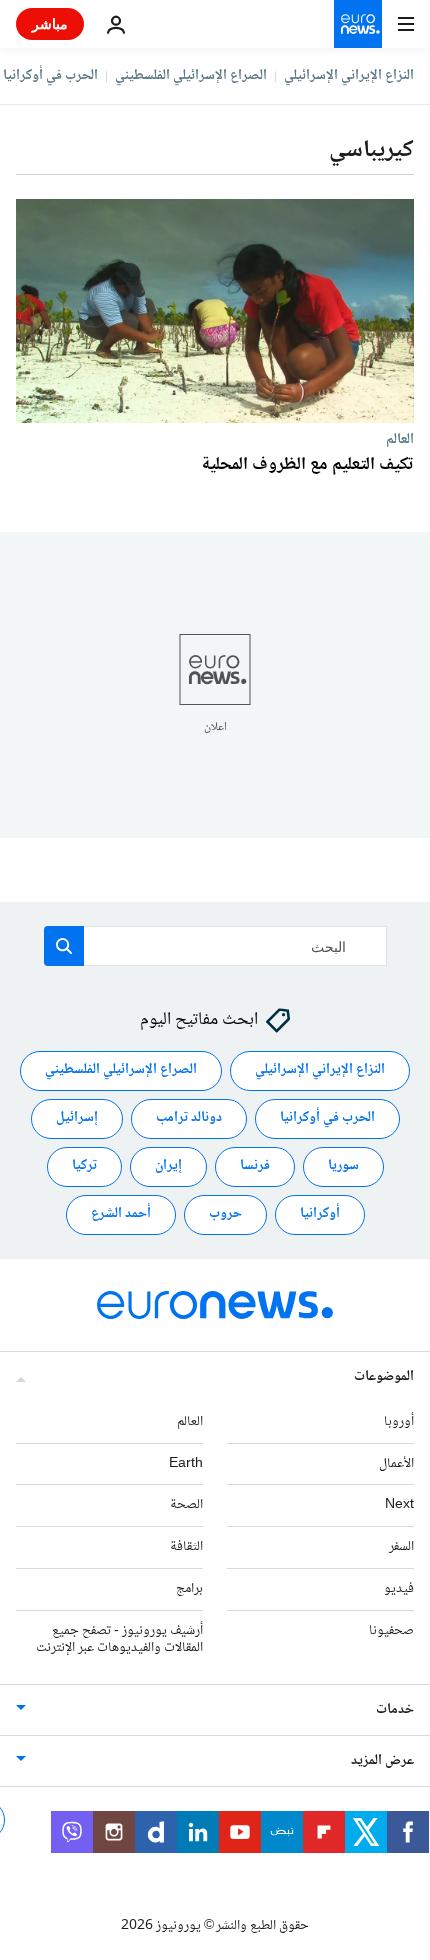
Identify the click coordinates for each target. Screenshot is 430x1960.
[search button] (64, 946)
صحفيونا (391, 1631)
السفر (401, 1547)
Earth (186, 1464)
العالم (400, 439)
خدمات (395, 1711)
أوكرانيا (320, 1215)
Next (399, 1506)
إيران (168, 1167)
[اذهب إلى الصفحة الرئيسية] (358, 24)
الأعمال (396, 1464)
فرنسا (255, 1167)
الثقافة (186, 1547)
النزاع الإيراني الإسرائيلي (349, 76)
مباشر (50, 23)
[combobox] (215, 946)
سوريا (343, 1167)
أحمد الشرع (121, 1215)
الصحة (186, 1506)
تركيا (84, 1167)
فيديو (399, 1589)
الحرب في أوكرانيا (50, 76)
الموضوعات (384, 1377)
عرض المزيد (382, 1762)
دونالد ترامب (189, 1119)
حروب (225, 1215)
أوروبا (399, 1422)
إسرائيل (77, 1119)
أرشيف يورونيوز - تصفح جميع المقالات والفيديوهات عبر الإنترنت (119, 1639)
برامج (189, 1589)
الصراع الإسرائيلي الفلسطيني (191, 76)
